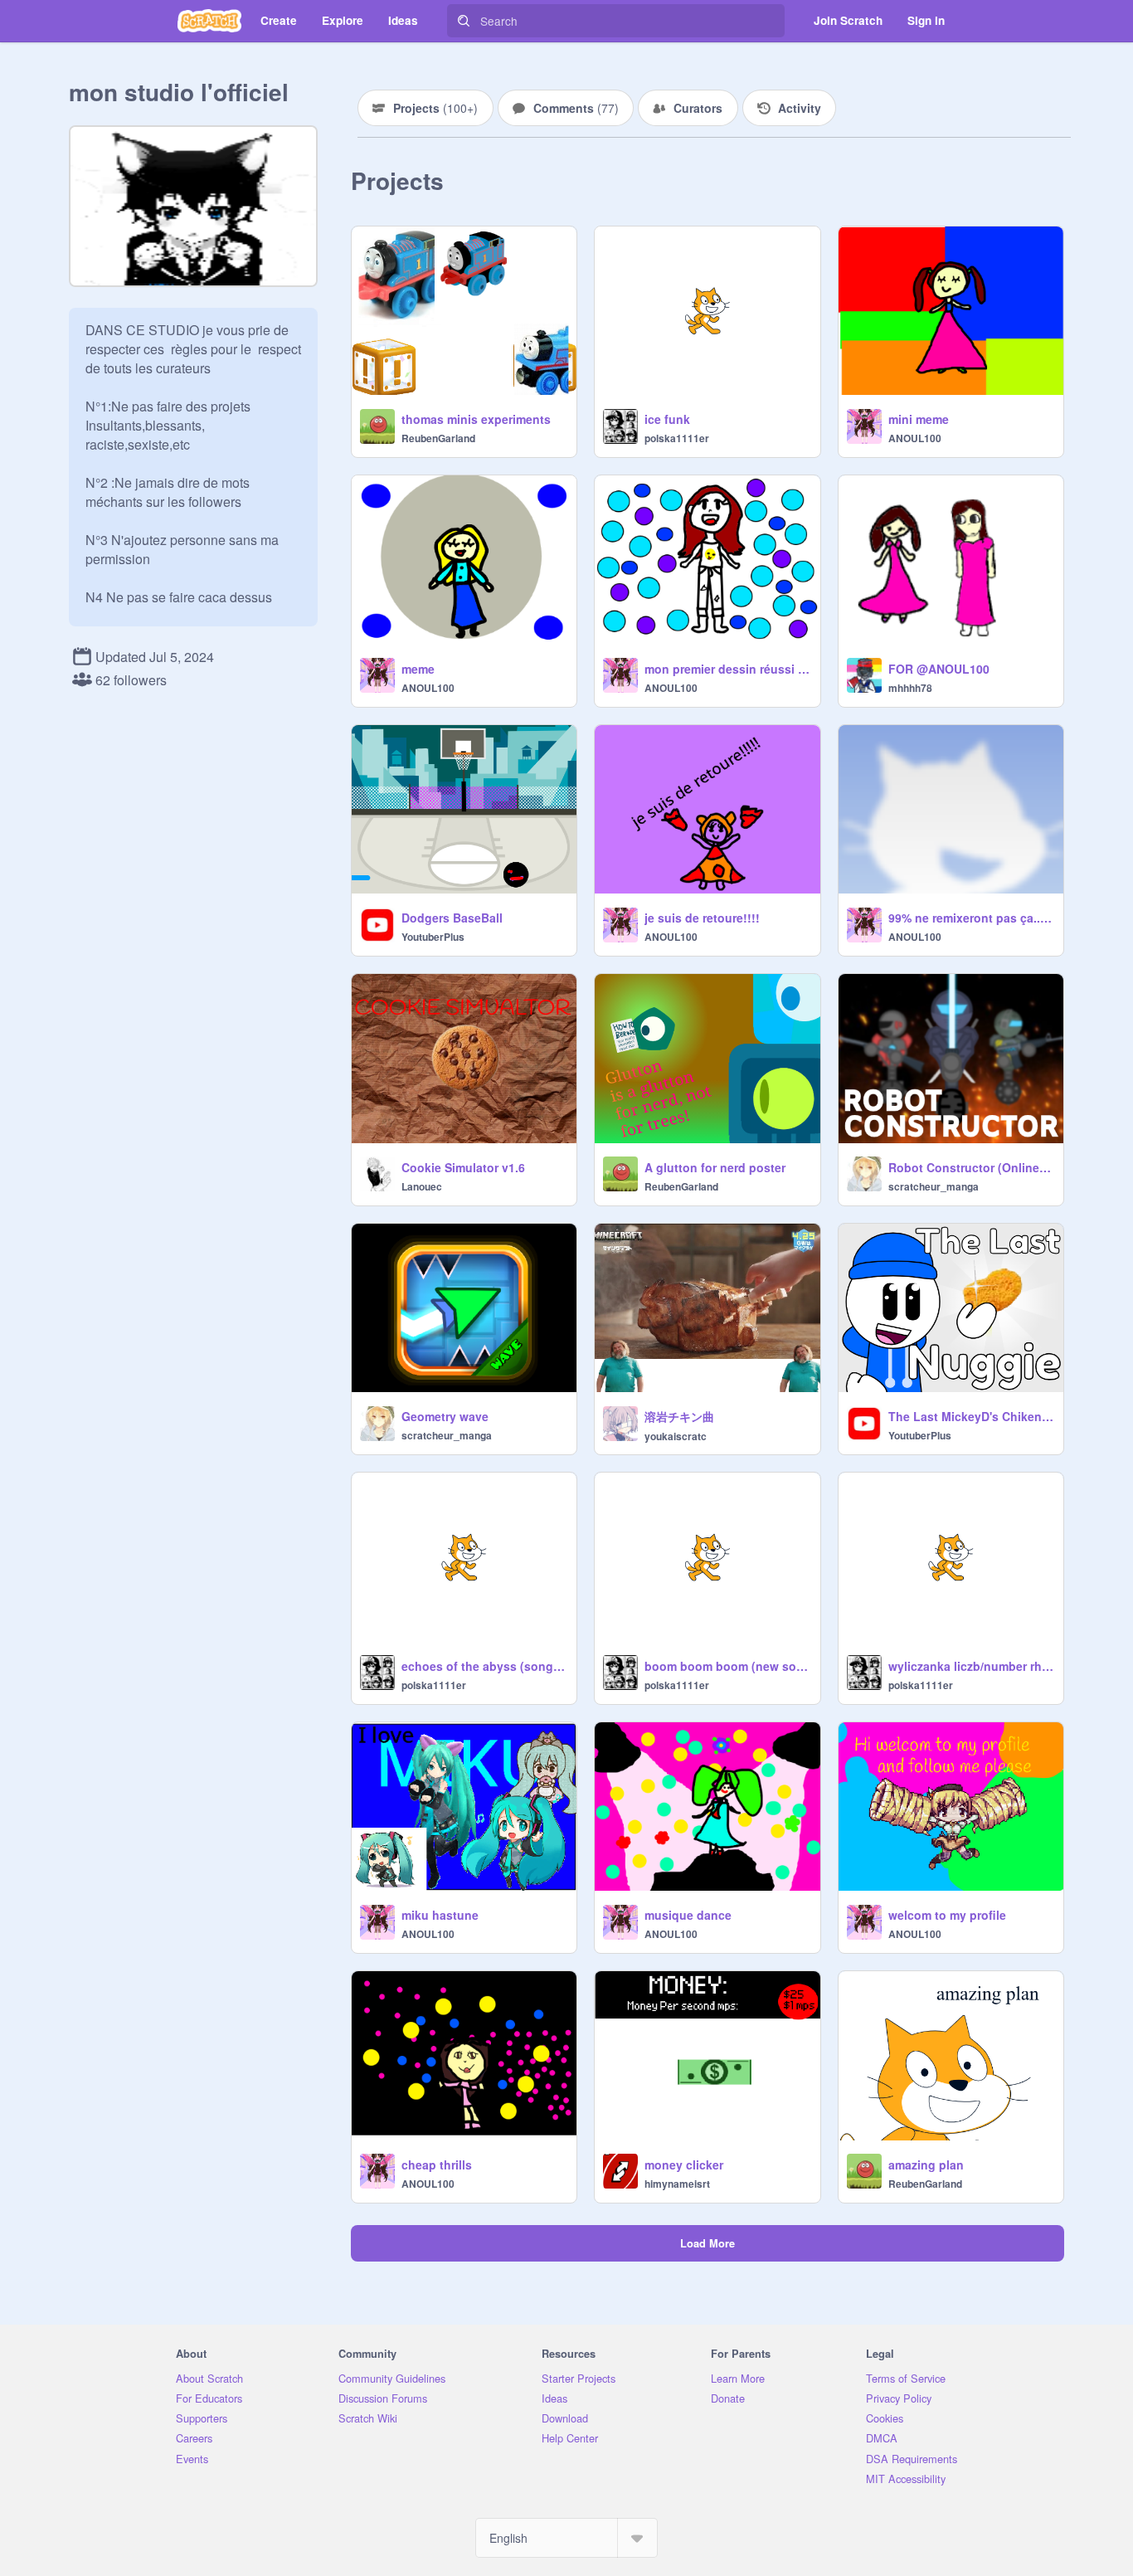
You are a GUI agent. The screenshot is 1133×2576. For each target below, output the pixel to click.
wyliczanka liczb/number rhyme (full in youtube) (971, 1666)
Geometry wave (445, 1416)
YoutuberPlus (433, 937)
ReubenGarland (438, 438)
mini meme (919, 419)
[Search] (464, 21)
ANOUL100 (915, 438)
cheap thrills (437, 2165)
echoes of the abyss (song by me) (484, 1666)
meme (418, 669)
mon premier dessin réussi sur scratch (727, 669)
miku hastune (440, 1915)
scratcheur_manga (934, 1186)
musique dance (688, 1915)
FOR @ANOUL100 (939, 669)
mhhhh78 (910, 688)
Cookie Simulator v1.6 (463, 1167)
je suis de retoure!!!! (702, 918)
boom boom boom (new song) (727, 1666)
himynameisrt (677, 2184)
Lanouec (422, 1186)
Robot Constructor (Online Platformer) (971, 1167)
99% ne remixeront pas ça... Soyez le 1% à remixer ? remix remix (971, 918)
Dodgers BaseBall (452, 918)
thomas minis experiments (476, 419)
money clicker (684, 2165)
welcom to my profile (947, 1915)
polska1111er (677, 438)
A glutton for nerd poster (715, 1167)
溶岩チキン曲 (679, 1416)
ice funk (667, 419)
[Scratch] (209, 21)
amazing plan (926, 2165)
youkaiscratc (676, 1436)
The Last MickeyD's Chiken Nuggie (971, 1416)
